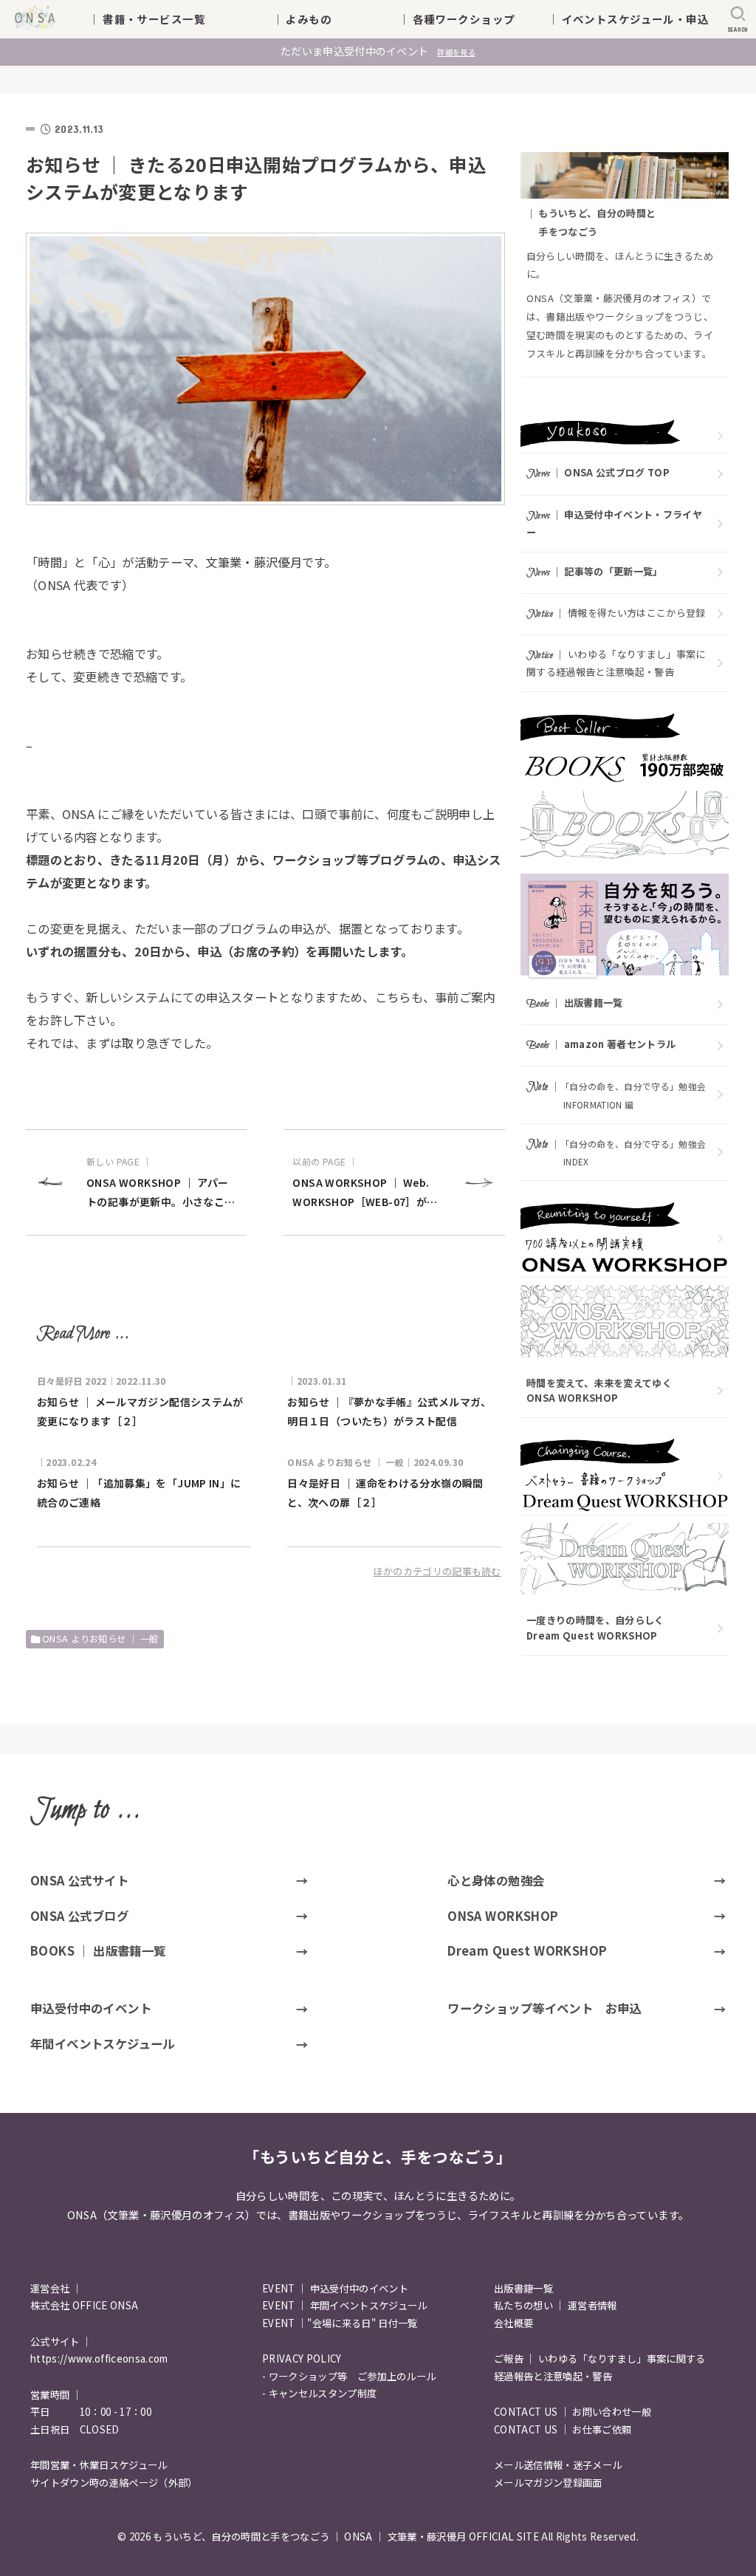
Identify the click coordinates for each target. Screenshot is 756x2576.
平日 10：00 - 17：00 (91, 2412)
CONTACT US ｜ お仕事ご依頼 (563, 2429)
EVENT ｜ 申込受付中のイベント (335, 2288)
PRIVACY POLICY (302, 2359)
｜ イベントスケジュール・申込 (628, 19)
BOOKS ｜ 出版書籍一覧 (98, 1950)
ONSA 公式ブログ (79, 1916)
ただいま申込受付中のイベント (378, 51)
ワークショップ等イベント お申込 (544, 2008)
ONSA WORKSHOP (503, 1916)
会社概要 (513, 2323)
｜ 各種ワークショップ (468, 19)
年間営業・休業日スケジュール (99, 2465)
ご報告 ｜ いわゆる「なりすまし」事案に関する (600, 2359)
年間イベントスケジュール (103, 2044)
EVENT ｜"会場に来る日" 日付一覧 (340, 2323)
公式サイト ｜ (61, 2342)
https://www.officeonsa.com (99, 2359)
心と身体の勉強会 (496, 1880)
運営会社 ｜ (56, 2288)
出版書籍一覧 (523, 2288)
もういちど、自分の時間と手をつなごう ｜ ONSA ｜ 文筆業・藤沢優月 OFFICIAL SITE (346, 2536)
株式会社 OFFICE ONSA (84, 2305)
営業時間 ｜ (56, 2395)
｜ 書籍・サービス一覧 (158, 19)
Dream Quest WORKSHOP (527, 1950)
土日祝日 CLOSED (75, 2429)
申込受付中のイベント (91, 2008)
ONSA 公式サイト (79, 1880)
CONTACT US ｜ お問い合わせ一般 (573, 2412)
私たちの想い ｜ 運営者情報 (556, 2305)
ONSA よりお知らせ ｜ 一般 (100, 1639)
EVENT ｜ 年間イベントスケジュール (345, 2305)
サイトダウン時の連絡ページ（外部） (114, 2483)
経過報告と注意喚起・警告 (553, 2376)
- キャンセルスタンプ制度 (319, 2393)
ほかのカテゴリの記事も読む (437, 1571)
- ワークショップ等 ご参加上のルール (349, 2376)
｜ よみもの (324, 19)
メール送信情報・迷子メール (558, 2465)
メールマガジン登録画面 (548, 2483)
